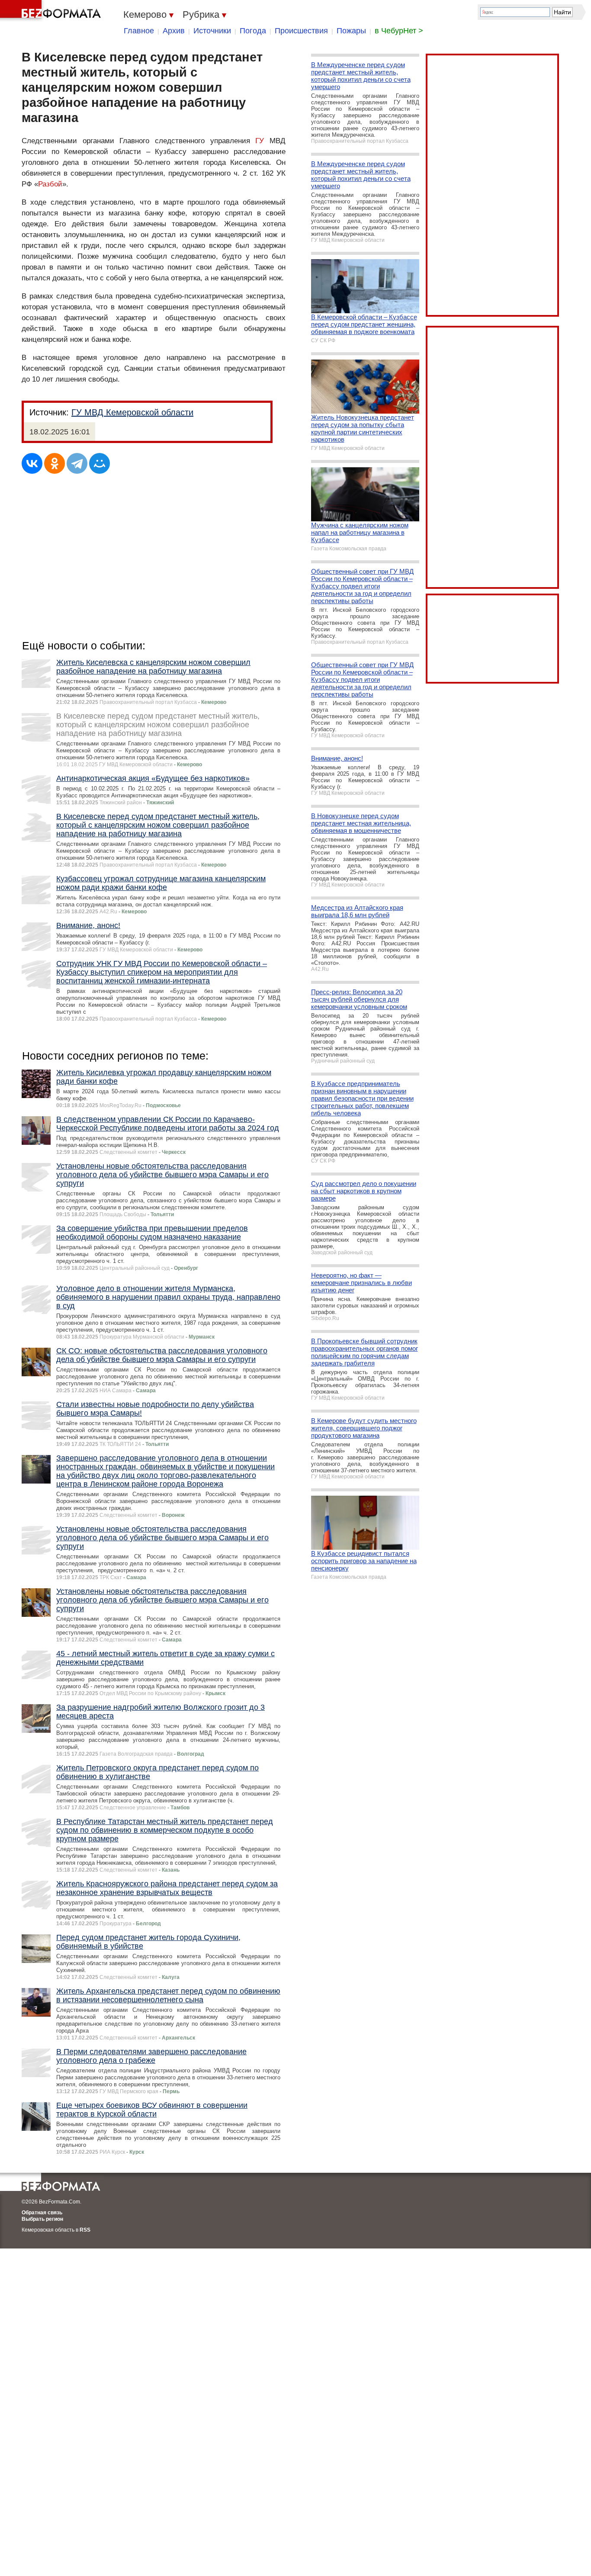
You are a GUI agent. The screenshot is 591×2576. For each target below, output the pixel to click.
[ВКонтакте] (32, 463)
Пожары (351, 31)
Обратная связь (42, 2213)
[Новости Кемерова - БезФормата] (52, 11)
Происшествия (301, 31)
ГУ (260, 141)
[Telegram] (77, 463)
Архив (174, 31)
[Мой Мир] (100, 463)
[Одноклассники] (55, 463)
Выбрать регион (42, 2219)
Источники (212, 31)
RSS (85, 2230)
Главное (139, 31)
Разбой (50, 184)
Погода (253, 31)
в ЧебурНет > (399, 31)
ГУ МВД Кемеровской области (132, 412)
